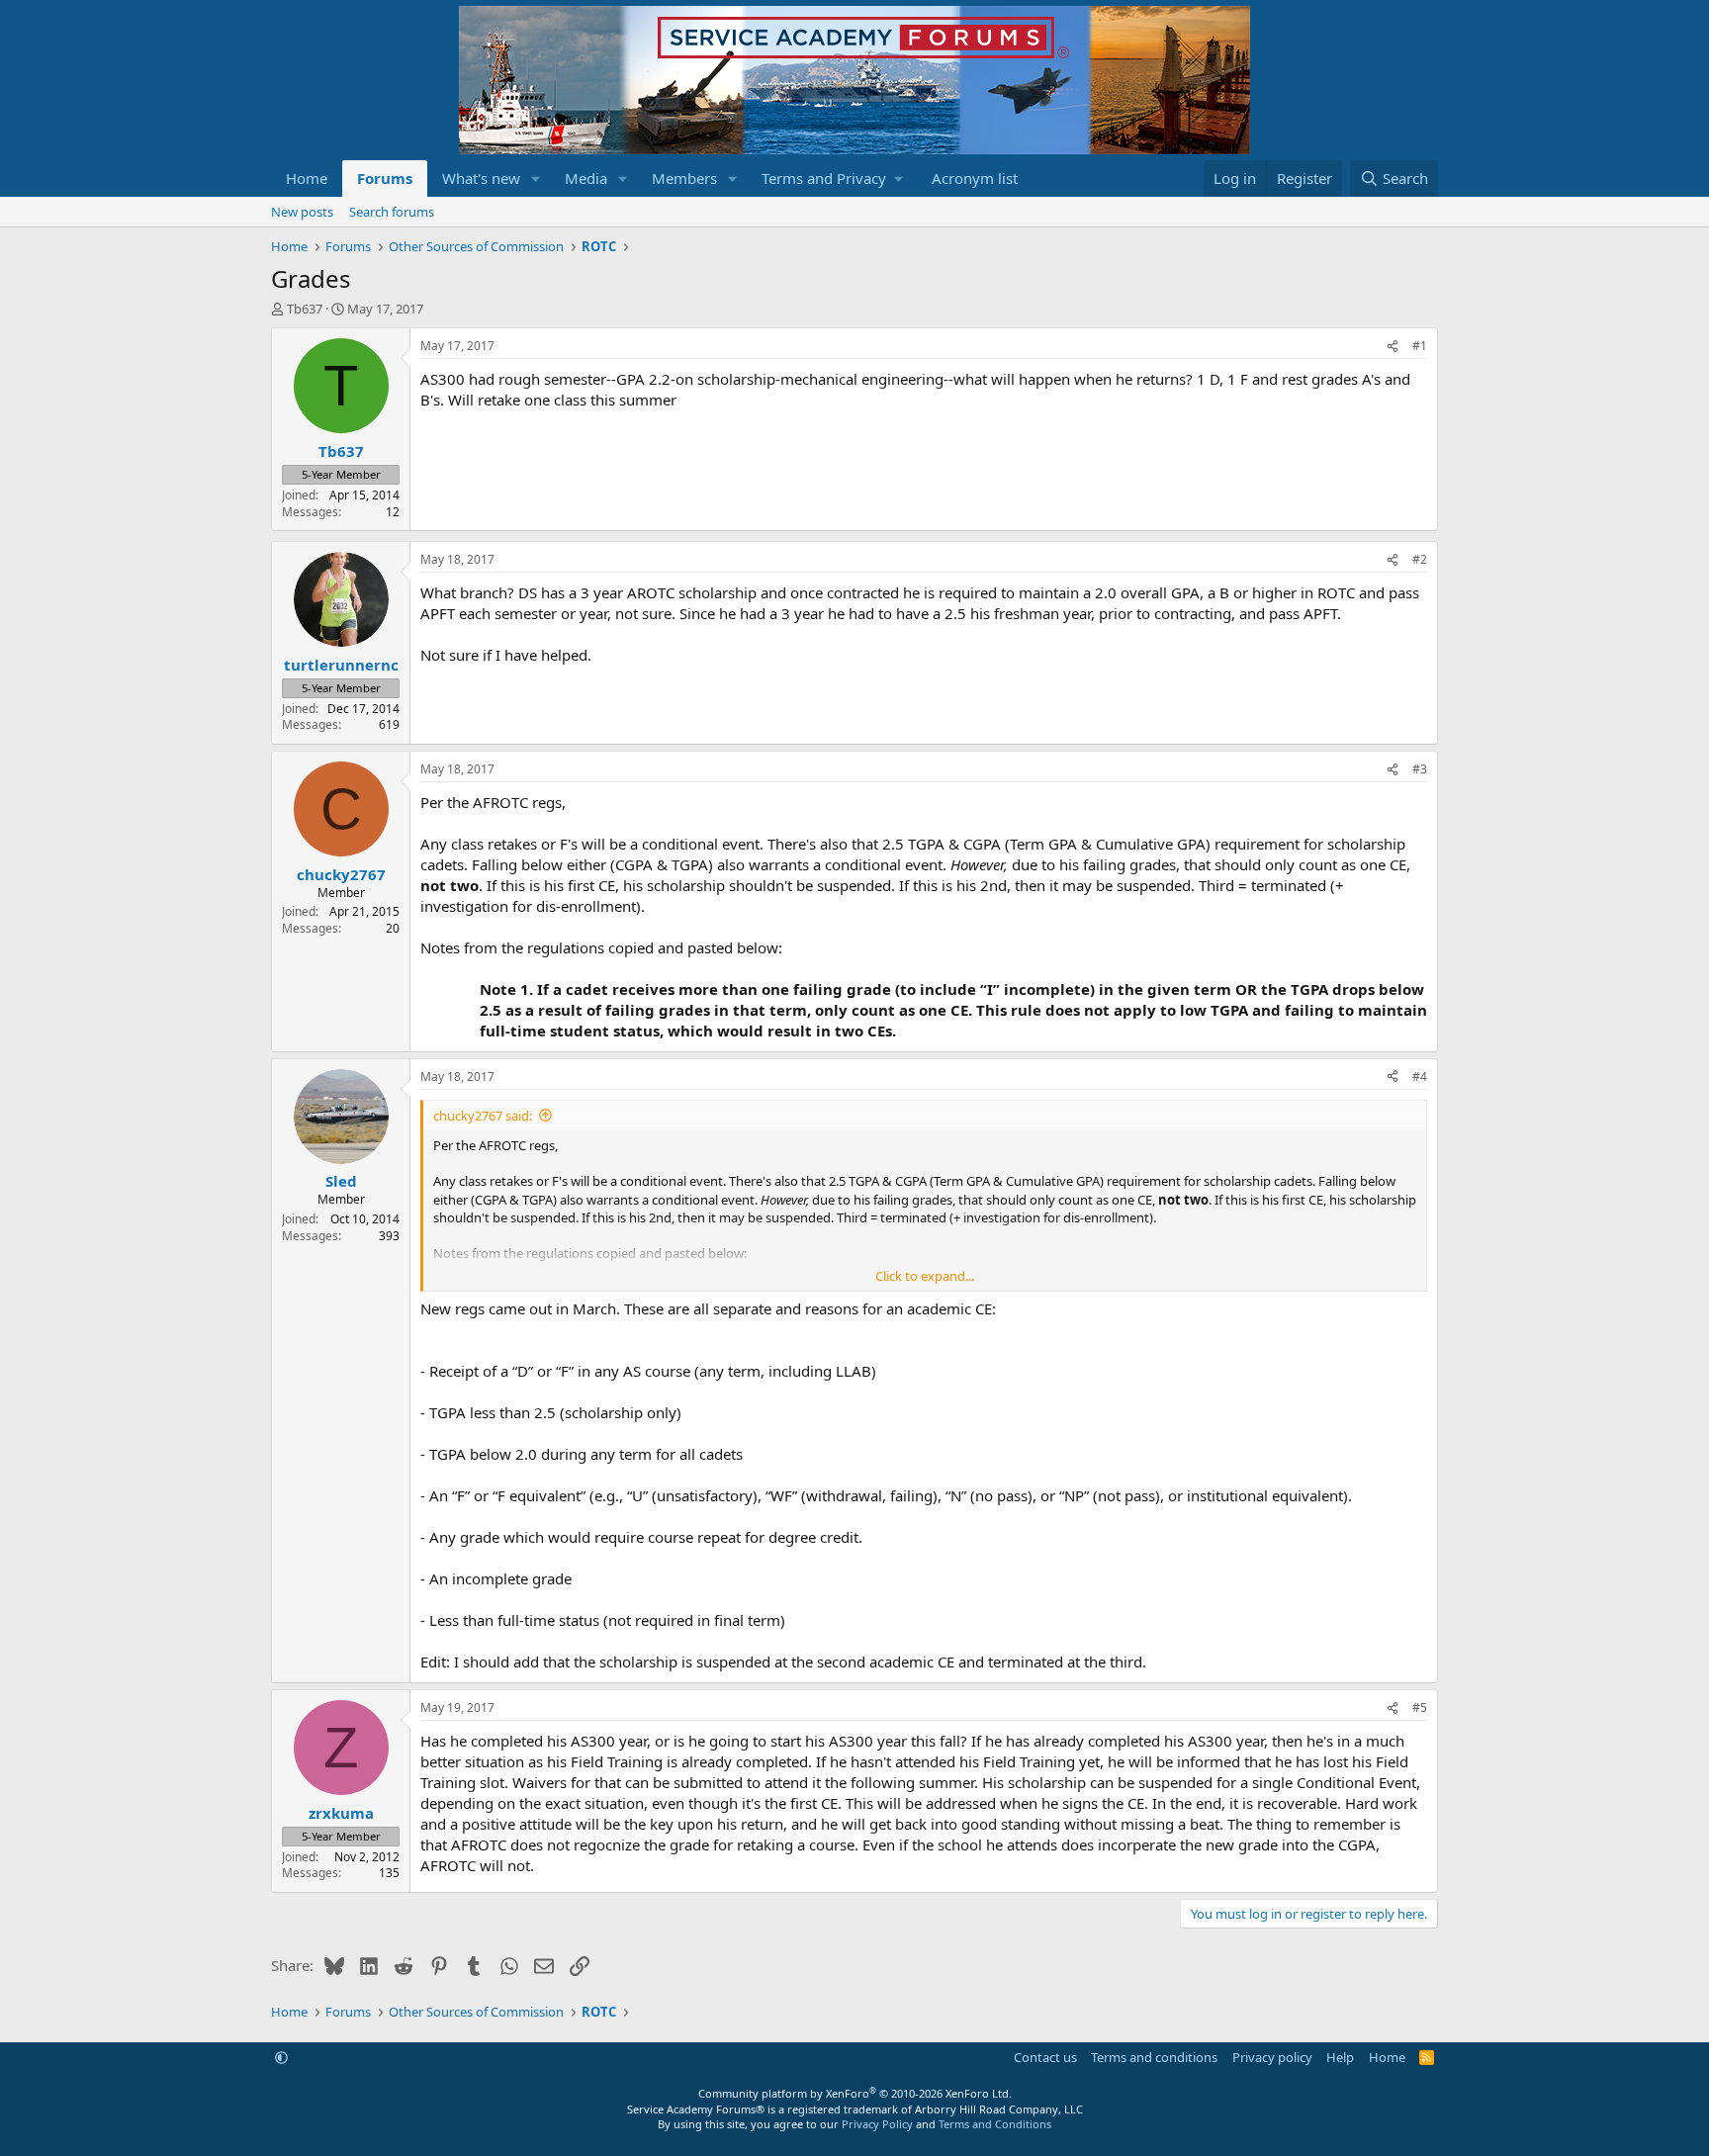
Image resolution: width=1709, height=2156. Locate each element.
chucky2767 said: (483, 1116)
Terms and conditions (1154, 2057)
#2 (1420, 559)
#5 (1420, 1707)
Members (684, 178)
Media (586, 178)
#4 (1420, 1077)
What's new (481, 178)
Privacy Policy (877, 2124)
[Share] (1393, 347)
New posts (302, 212)
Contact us (1045, 2057)
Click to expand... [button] (925, 1276)
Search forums (392, 212)
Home (307, 178)
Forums (385, 178)
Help (1340, 2057)
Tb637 (305, 309)
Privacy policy (1272, 2057)
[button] (536, 179)
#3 (1420, 769)
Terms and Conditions (995, 2124)
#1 (1420, 346)
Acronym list (975, 178)
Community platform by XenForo (855, 2093)
